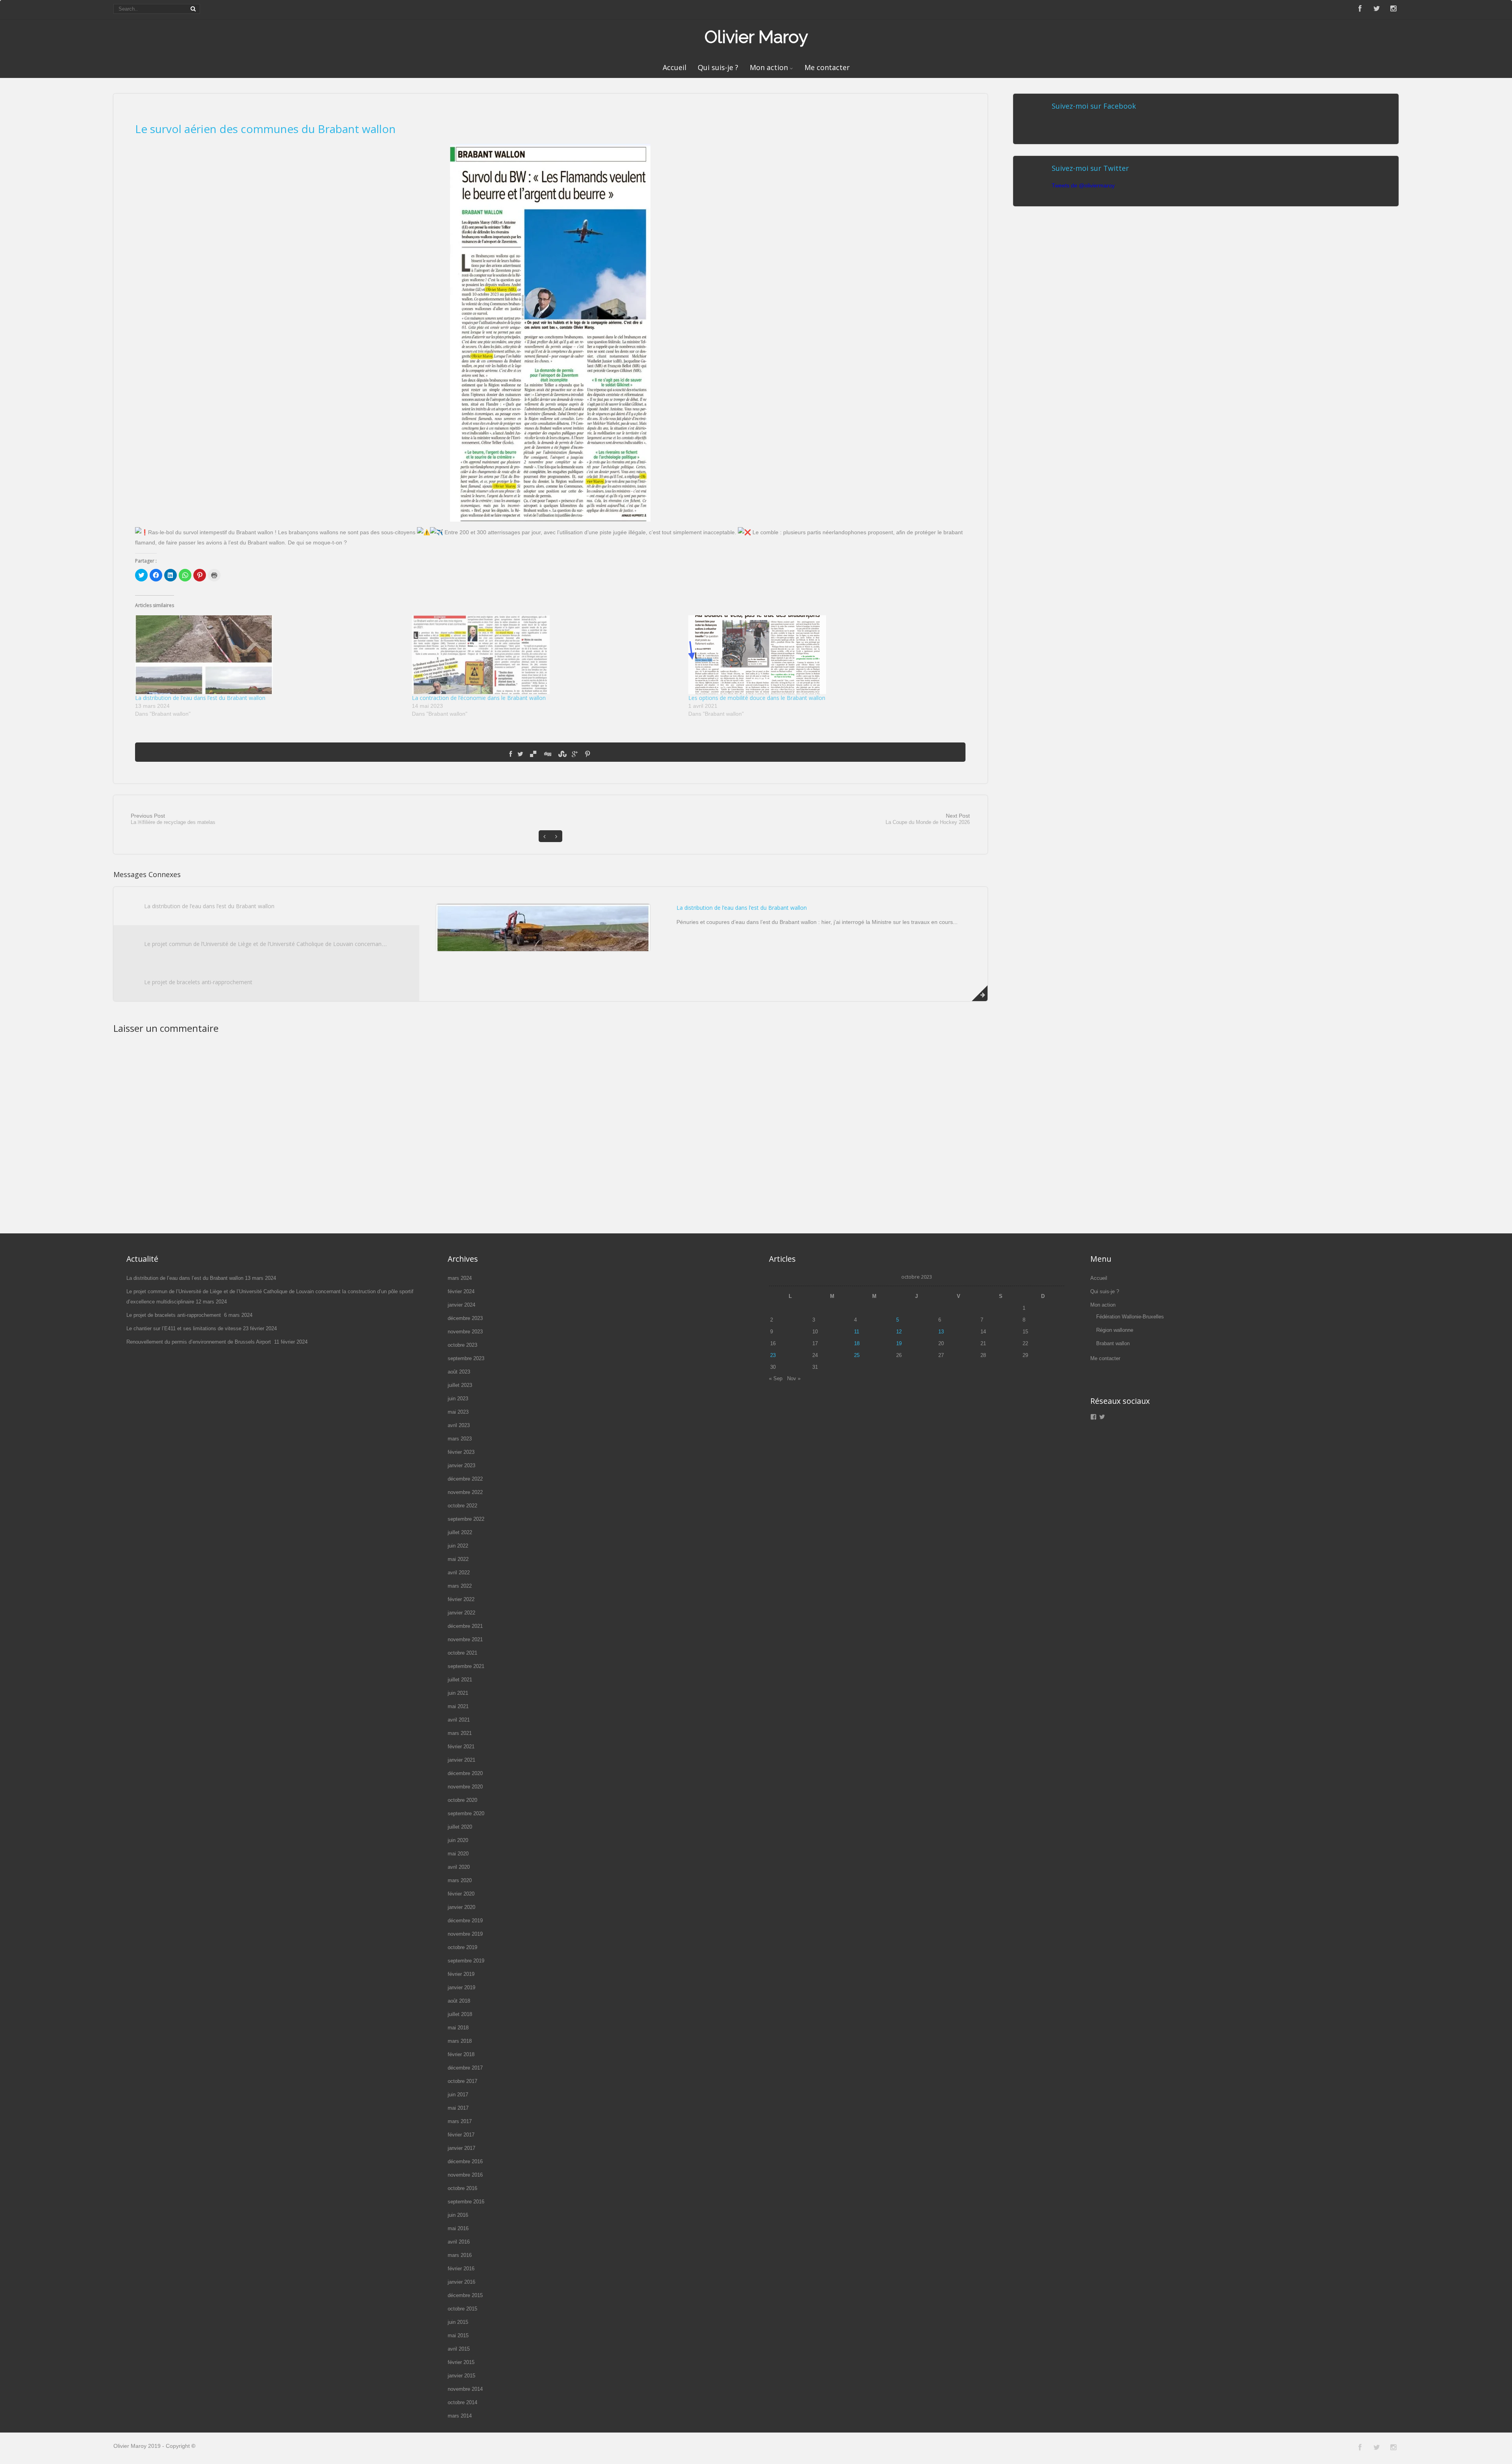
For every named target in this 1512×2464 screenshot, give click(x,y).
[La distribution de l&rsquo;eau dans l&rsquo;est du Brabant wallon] (269, 655)
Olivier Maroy (756, 37)
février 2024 (461, 1291)
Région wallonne (1115, 1330)
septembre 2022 (466, 1519)
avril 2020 (459, 1867)
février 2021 (461, 1747)
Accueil (674, 67)
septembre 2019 (466, 1961)
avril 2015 (459, 2349)
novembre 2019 (465, 1934)
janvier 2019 (461, 1987)
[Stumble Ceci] (561, 754)
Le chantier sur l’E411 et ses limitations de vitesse (184, 1328)
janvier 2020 (461, 1907)
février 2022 (461, 1599)
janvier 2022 (461, 1613)
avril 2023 (459, 1425)
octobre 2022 (462, 1506)
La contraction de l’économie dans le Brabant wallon (479, 698)
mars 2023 (460, 1439)
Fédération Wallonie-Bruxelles (1130, 1317)
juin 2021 (458, 1693)
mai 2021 (458, 1706)
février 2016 (461, 2269)
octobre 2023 (462, 1345)
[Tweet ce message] (520, 754)
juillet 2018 (460, 2014)
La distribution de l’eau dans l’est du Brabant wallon (200, 698)
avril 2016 (459, 2242)
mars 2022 (460, 1586)
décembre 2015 (465, 2295)
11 (857, 1332)
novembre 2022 (465, 1492)
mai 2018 (458, 2028)
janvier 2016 (461, 2282)
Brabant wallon (1113, 1343)
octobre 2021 (462, 1653)
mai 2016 (458, 2228)
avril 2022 (459, 1573)
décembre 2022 (465, 1479)
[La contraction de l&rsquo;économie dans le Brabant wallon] (546, 655)
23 (773, 1355)
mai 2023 (458, 1412)
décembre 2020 (465, 1773)
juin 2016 (458, 2215)
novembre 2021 (465, 1639)
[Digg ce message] (547, 754)
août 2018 (459, 2001)
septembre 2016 (466, 2202)
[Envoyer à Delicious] (533, 754)
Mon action (769, 67)
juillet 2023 (460, 1385)
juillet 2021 (460, 1680)
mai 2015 (458, 2335)
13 (941, 1332)
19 (899, 1343)
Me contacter (827, 67)
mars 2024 (460, 1278)
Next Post (928, 819)
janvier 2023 (461, 1465)
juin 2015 (458, 2322)
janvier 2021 (461, 1760)
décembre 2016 (465, 2161)
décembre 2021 (465, 1626)
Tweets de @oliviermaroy (1083, 185)
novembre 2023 (465, 1332)
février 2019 (461, 1974)
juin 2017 (458, 2095)
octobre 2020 (462, 1800)
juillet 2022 (460, 1532)
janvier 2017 (461, 2148)
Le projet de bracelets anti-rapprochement (199, 982)
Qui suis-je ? (718, 67)
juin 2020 (458, 1840)
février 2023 (461, 1452)
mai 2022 (458, 1559)
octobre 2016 (462, 2188)
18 (857, 1343)
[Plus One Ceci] (575, 754)
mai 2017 (458, 2108)
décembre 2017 (465, 2068)
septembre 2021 (466, 1666)
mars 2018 (460, 2041)
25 (857, 1355)
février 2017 (461, 2135)
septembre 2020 (466, 1813)
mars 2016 (460, 2255)
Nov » (794, 1378)
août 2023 (459, 1372)
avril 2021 (459, 1720)
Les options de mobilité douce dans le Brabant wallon (757, 698)
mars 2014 (460, 2416)
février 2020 (461, 1894)
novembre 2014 (465, 2389)
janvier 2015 (461, 2376)
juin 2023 (458, 1399)
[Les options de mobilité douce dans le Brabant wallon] (823, 655)
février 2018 (461, 2054)
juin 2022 (458, 1546)
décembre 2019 (465, 1921)
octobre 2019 (462, 1947)
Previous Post (173, 819)
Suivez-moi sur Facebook (1094, 106)
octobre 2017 (462, 2081)
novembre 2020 (465, 1787)
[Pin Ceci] (587, 754)
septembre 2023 (466, 1358)
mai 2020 (458, 1854)
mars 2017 (460, 2121)
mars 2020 (460, 1880)
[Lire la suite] (980, 993)
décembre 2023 (465, 1318)
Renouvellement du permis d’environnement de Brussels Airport (199, 1342)
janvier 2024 (461, 1305)
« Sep (776, 1378)
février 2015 (461, 2362)
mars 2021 (460, 1733)
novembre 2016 (465, 2175)
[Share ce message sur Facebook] (510, 754)
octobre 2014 (462, 2402)
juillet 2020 (460, 1827)
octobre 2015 (462, 2309)
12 (899, 1332)
